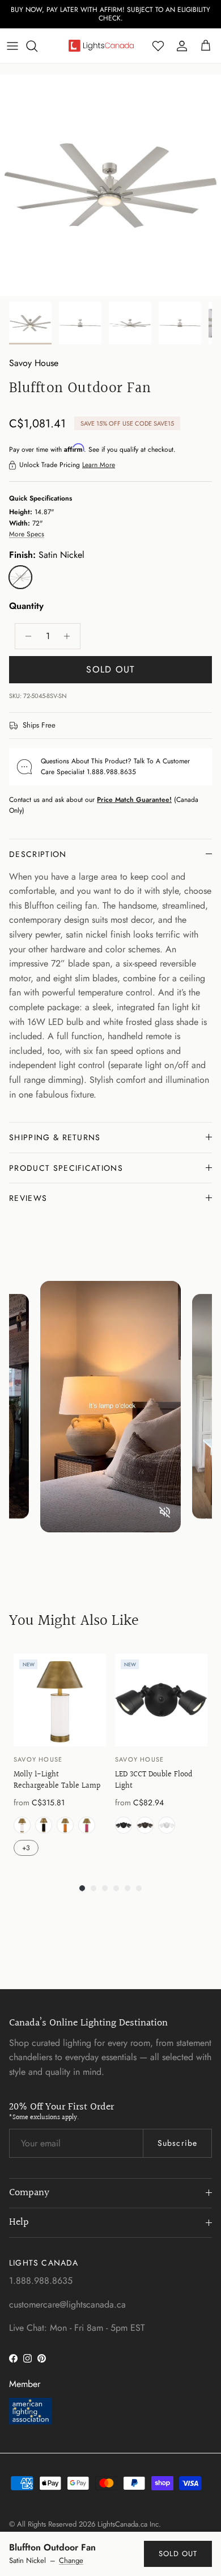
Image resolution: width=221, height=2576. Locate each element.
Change (71, 2561)
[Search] (37, 46)
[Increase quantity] (70, 636)
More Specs (27, 534)
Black (44, 1825)
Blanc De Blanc (22, 1825)
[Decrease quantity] (25, 636)
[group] (60, 1756)
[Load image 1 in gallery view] (110, 186)
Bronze (145, 1825)
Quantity (26, 606)
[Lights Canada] (101, 45)
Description (38, 854)
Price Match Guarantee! (134, 800)
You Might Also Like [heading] (74, 1621)
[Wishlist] (158, 46)
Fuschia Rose (87, 1825)
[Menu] (12, 46)
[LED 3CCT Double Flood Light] (161, 1700)
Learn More (99, 465)
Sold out (178, 2554)
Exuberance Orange (65, 1825)
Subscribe (177, 2143)
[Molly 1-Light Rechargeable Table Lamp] (60, 1700)
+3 (26, 1848)
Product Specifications (66, 1168)
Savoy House (34, 363)
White (167, 1825)
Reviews (28, 1198)
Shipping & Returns (55, 1137)
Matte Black (124, 1825)
